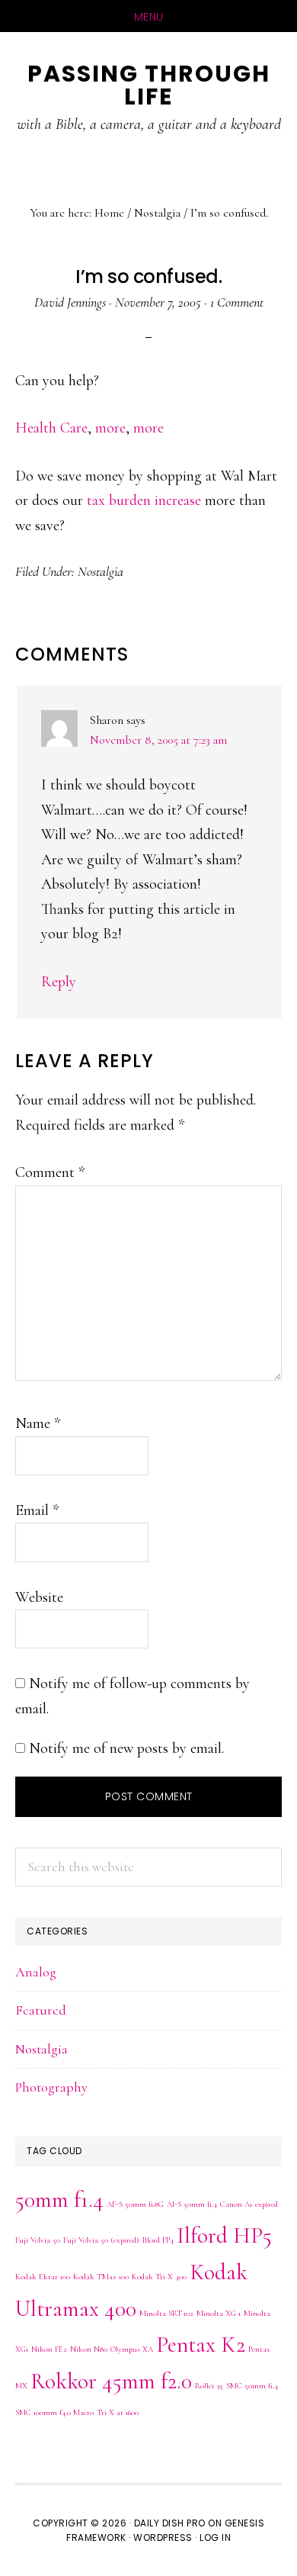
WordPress (163, 2537)
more (110, 428)
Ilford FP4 (158, 2240)
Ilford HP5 (224, 2235)
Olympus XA (132, 2349)
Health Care (51, 428)
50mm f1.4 (59, 2200)
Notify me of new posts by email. (126, 1748)
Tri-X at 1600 (118, 2412)
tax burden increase (144, 500)
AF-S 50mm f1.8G (135, 2204)
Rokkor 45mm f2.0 (111, 2381)
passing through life (149, 85)
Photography (51, 2087)
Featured (41, 2010)
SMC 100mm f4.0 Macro (54, 2412)
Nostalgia (101, 571)
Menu (149, 17)
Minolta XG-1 (219, 2313)
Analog (36, 1972)
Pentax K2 (201, 2344)
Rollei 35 (209, 2386)
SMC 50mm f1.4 (252, 2386)
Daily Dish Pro (170, 2523)
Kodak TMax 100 (101, 2277)
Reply (59, 982)
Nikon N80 (89, 2349)
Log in (215, 2537)
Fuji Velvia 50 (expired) (101, 2240)
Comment (50, 1172)
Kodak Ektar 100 (43, 2277)
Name (38, 1423)
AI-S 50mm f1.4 (192, 2204)
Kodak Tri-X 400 (159, 2277)
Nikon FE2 (49, 2349)
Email (37, 1510)
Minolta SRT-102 (166, 2313)
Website (39, 1597)
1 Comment (237, 302)
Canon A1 (236, 2204)
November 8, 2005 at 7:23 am (158, 740)
